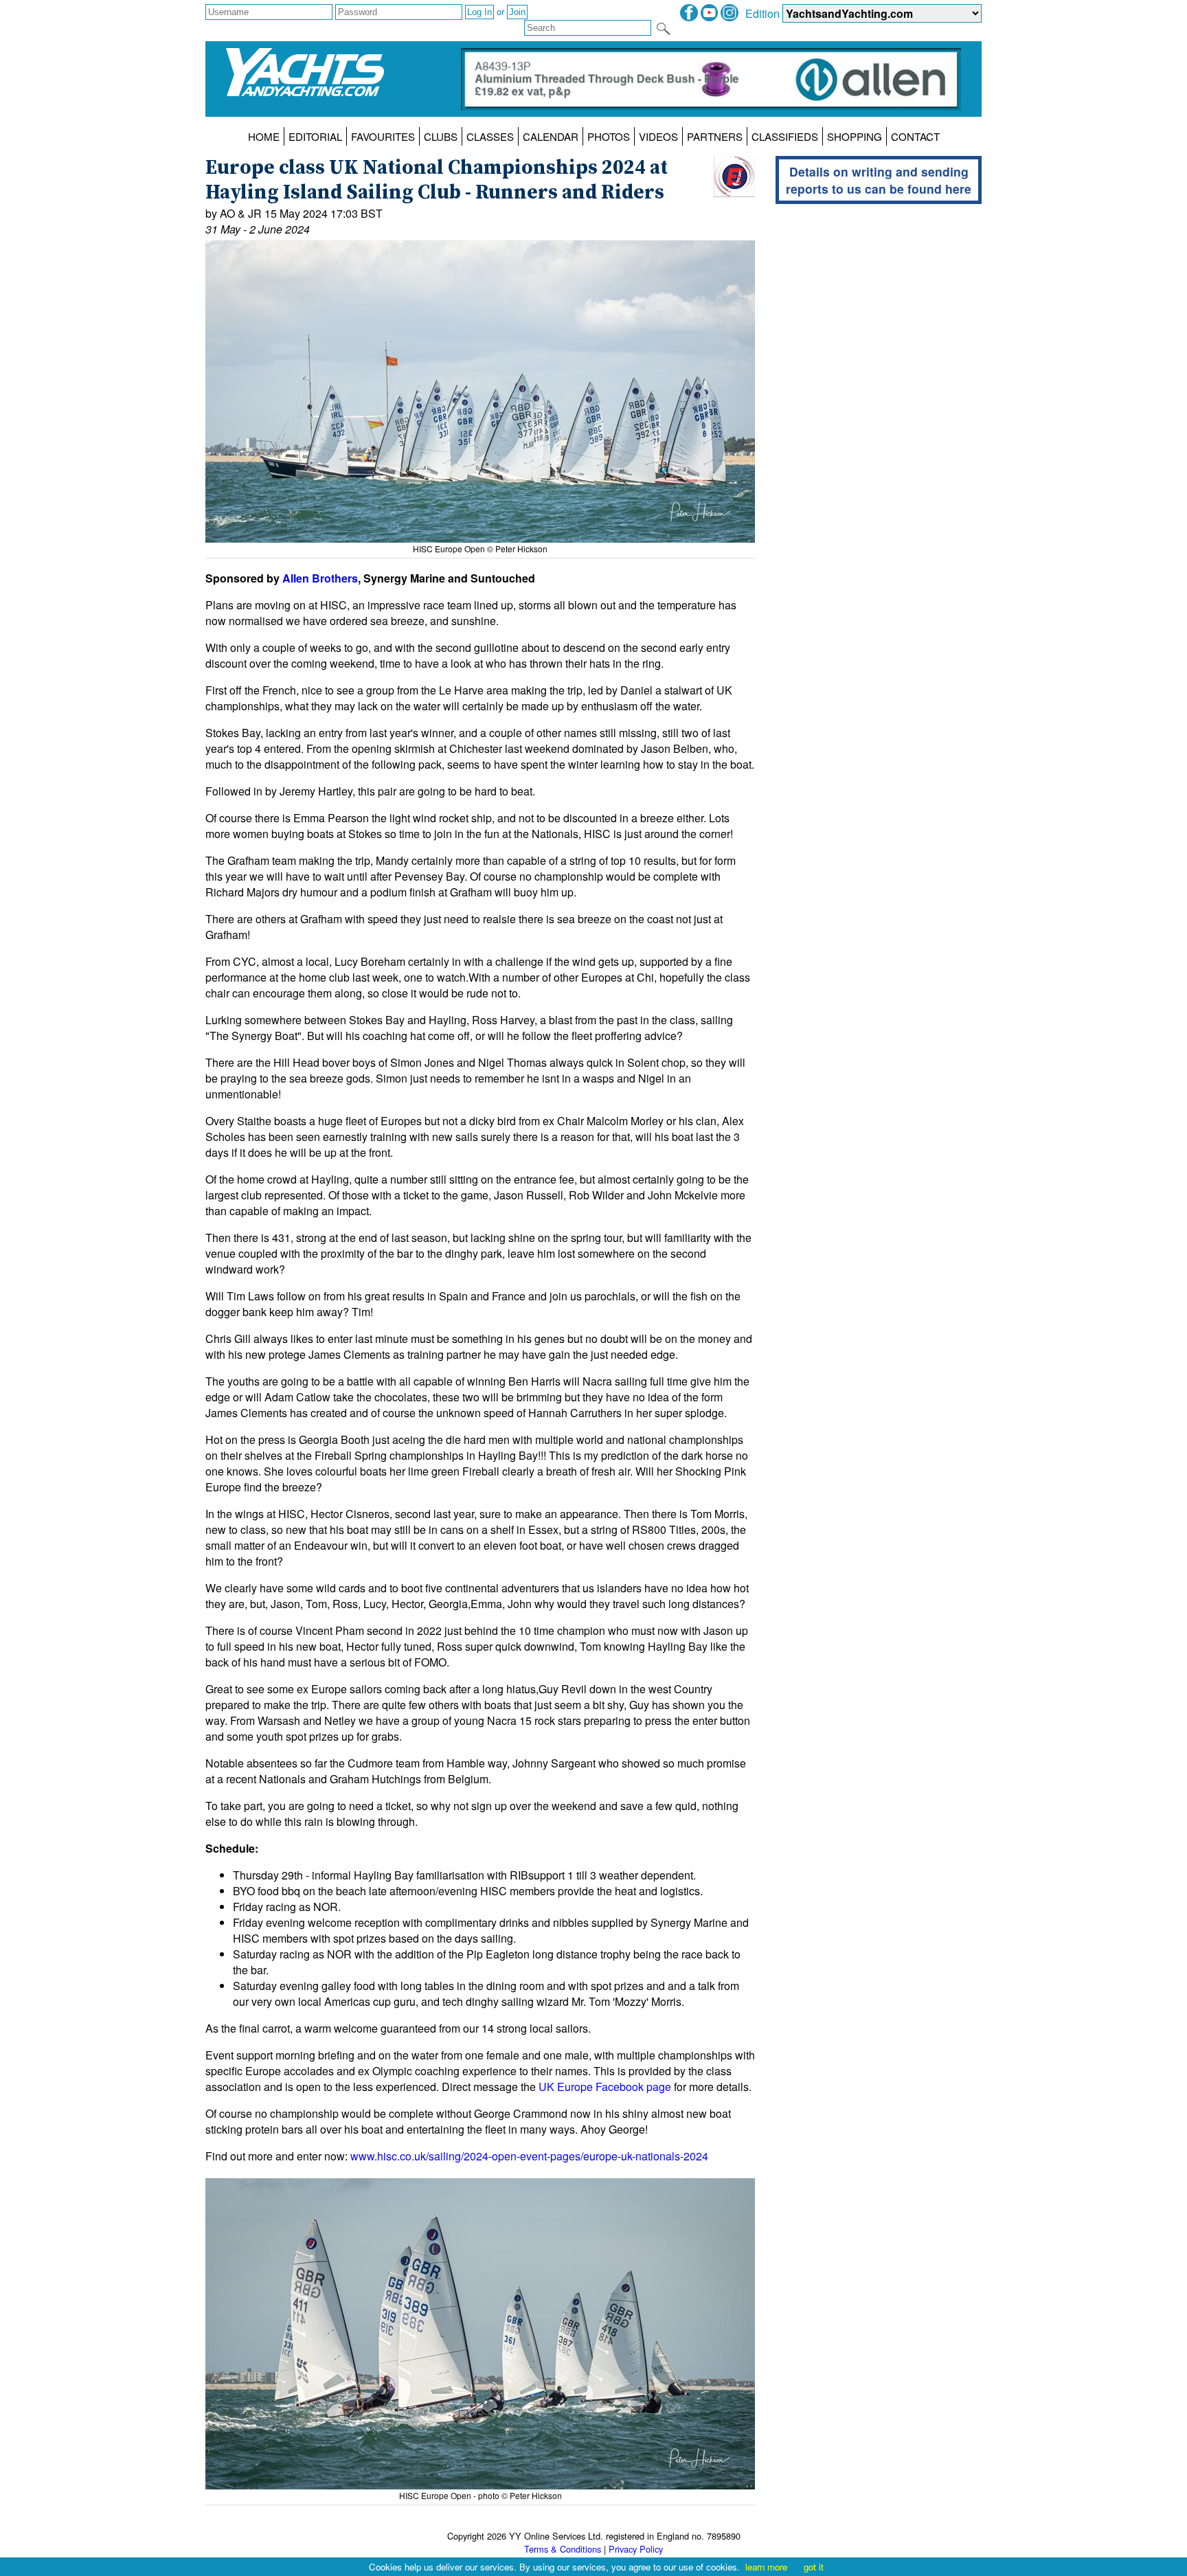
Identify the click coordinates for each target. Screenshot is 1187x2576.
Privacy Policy (636, 2549)
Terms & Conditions (563, 2549)
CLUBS (441, 136)
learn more (766, 2567)
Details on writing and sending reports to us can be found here (879, 180)
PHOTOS (609, 136)
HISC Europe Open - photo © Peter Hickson (481, 2495)
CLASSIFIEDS (785, 136)
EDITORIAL (315, 136)
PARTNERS (715, 136)
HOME (264, 136)
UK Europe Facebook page (605, 2087)
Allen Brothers (320, 578)
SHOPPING (855, 136)
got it (814, 2567)
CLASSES (490, 136)
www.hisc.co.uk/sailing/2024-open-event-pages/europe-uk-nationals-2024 (529, 2156)
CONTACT (915, 136)
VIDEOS (658, 136)
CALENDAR (551, 136)
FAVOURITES (383, 136)
